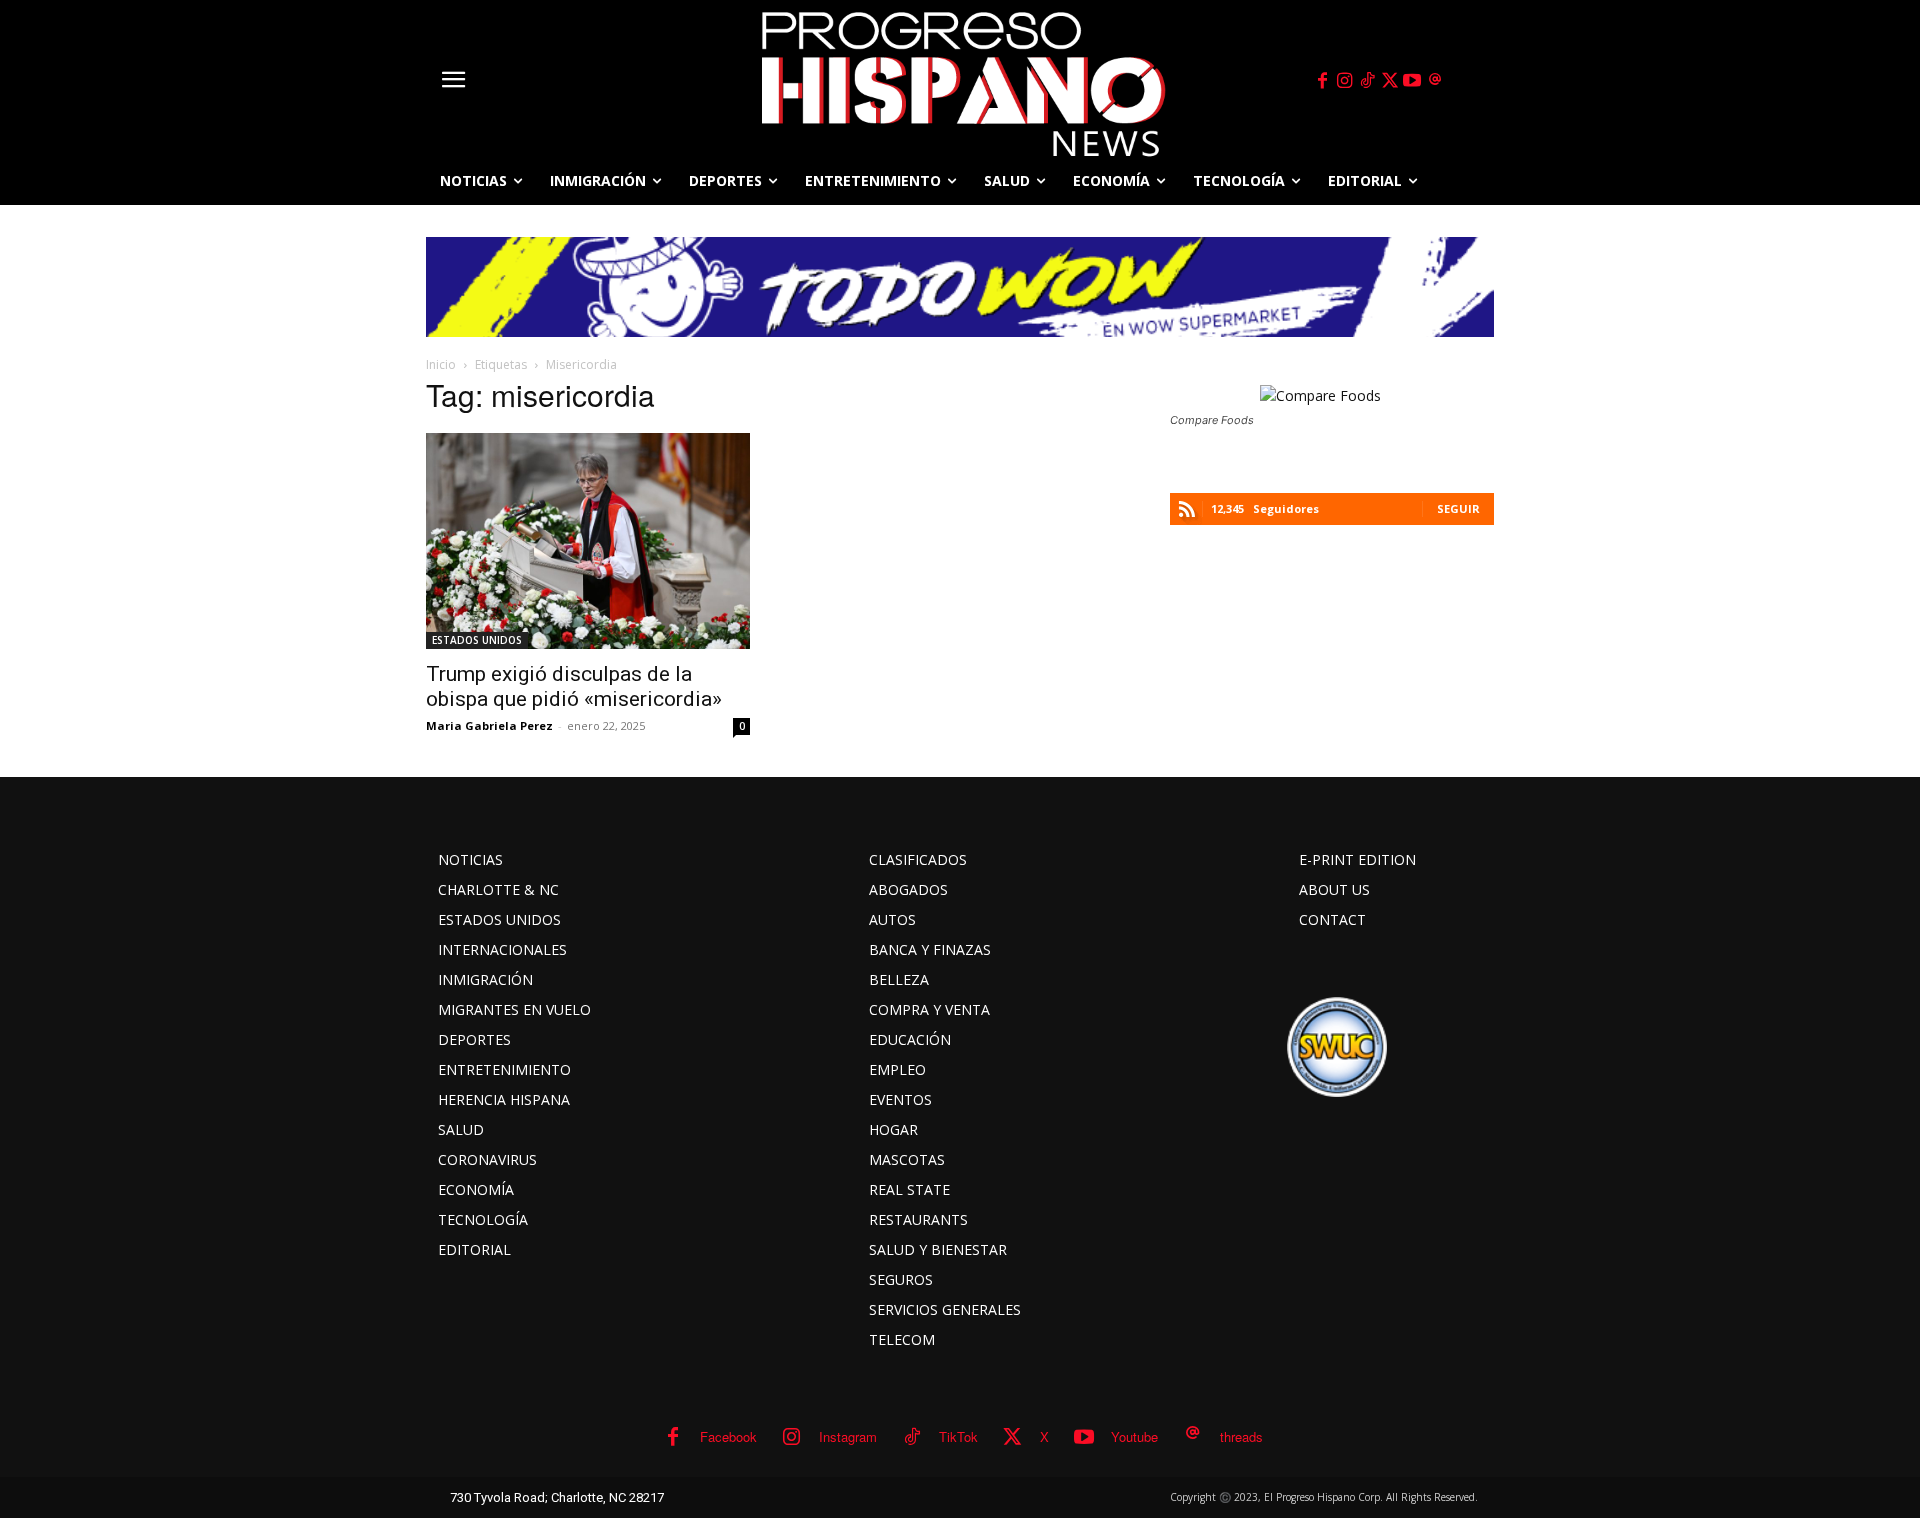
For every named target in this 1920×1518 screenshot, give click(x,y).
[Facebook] (1322, 81)
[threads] (1435, 81)
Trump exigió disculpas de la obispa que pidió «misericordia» (574, 686)
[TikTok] (1367, 81)
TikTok (958, 1436)
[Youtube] (1413, 81)
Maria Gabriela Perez (489, 725)
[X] (1390, 81)
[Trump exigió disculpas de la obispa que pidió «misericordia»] (588, 541)
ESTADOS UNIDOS (477, 640)
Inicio (441, 364)
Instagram (848, 1436)
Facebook (728, 1436)
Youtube (1134, 1436)
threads (1241, 1436)
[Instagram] (1345, 81)
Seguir (1458, 508)
